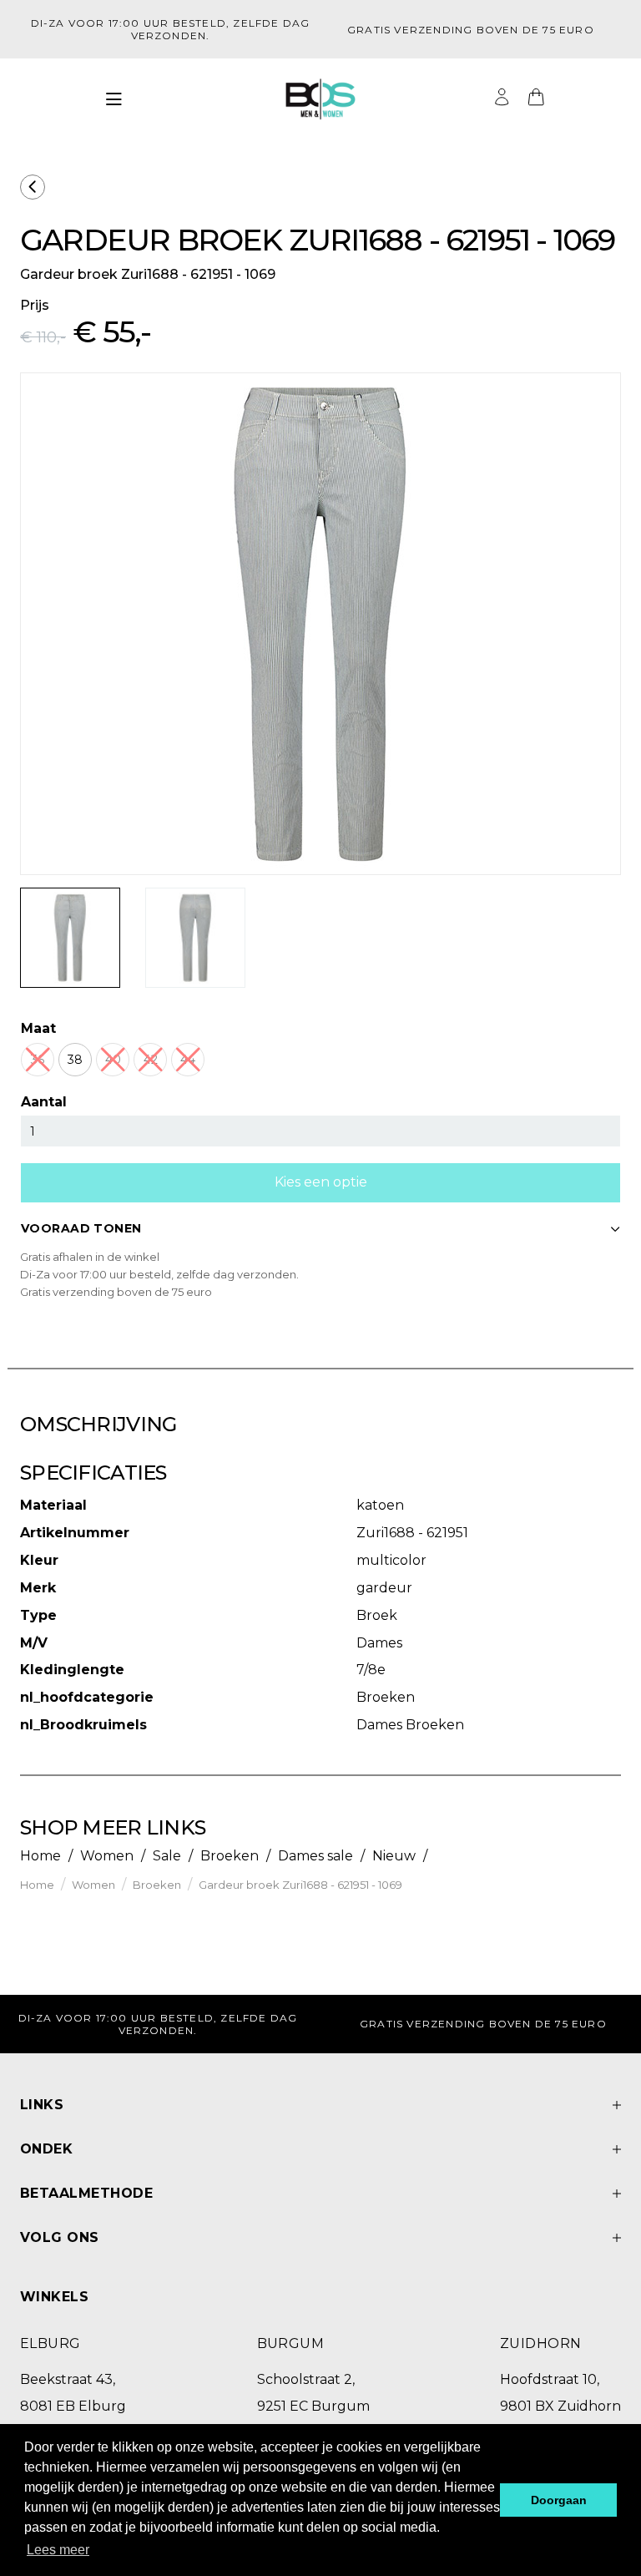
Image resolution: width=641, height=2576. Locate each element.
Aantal (44, 1102)
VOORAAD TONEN (81, 1228)
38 (75, 1060)
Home (40, 1856)
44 (188, 1060)
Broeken (230, 1856)
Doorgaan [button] (559, 2500)
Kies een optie (321, 1182)
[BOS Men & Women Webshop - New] (320, 99)
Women (107, 1856)
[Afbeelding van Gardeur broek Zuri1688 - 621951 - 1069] (70, 938)
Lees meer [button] (58, 2550)
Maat (38, 1028)
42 (151, 1060)
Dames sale (315, 1856)
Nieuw (394, 1856)
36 (38, 1060)
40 (113, 1060)
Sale (167, 1856)
